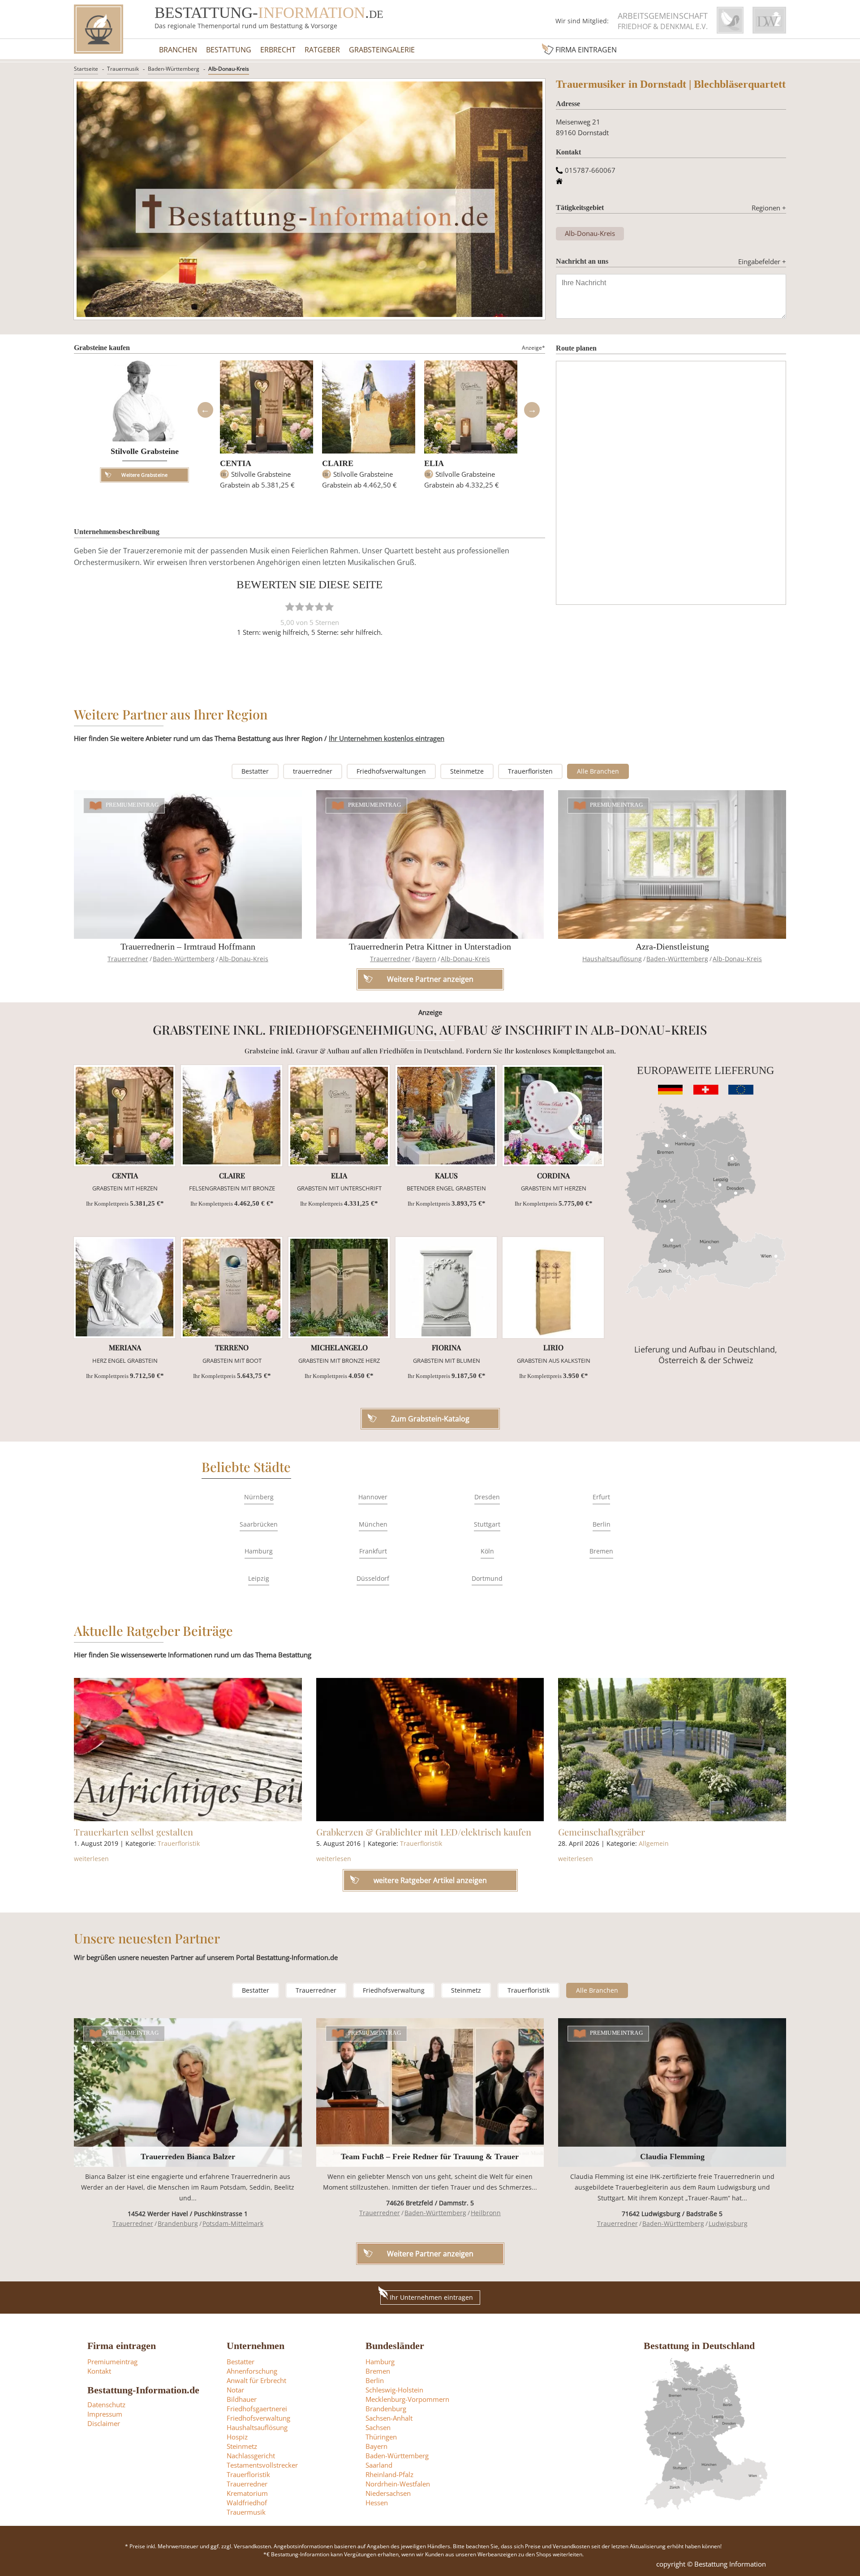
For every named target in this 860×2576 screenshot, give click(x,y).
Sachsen (378, 2427)
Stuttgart (487, 1524)
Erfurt (601, 1497)
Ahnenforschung (252, 2371)
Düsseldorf (373, 1578)
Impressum (105, 2414)
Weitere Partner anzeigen (430, 2254)
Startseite (86, 69)
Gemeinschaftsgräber (602, 1832)
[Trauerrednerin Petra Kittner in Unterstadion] (430, 864)
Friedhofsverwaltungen (391, 771)
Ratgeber (322, 50)
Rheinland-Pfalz (389, 2474)
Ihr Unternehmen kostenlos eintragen (387, 738)
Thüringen (381, 2437)
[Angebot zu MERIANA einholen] (125, 1288)
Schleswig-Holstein (394, 2390)
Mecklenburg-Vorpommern (407, 2399)
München (373, 1524)
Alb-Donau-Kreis (229, 69)
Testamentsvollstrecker (262, 2465)
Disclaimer (104, 2423)
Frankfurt (373, 1551)
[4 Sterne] (319, 607)
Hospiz (237, 2437)
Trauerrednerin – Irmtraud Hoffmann (188, 946)
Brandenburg (178, 2223)
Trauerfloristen (530, 771)
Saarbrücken (259, 1524)
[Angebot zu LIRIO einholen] (553, 1288)
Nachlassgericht (251, 2456)
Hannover (373, 1497)
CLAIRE (338, 463)
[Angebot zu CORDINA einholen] (553, 1116)
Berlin (602, 1524)
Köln (487, 1551)
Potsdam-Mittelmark (233, 2223)
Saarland (379, 2465)
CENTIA (236, 463)
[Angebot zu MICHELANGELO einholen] (339, 1288)
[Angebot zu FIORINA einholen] (446, 1288)
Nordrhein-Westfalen (398, 2484)
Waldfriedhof (247, 2503)
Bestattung (229, 50)
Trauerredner (128, 959)
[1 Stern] (290, 607)
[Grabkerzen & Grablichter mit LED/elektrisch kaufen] (430, 1750)
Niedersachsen (388, 2493)
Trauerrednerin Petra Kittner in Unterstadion (430, 946)
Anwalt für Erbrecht (256, 2380)
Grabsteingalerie (382, 50)
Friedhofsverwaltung (394, 1990)
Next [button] (532, 410)
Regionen (769, 208)
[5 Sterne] (329, 607)
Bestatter (255, 771)
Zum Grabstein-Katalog (430, 1419)
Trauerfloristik (179, 1843)
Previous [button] (205, 410)
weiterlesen (91, 1859)
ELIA (434, 463)
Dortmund (487, 1578)
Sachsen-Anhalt (389, 2418)
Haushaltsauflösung (612, 959)
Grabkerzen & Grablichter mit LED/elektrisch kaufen (424, 1832)
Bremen (601, 1551)
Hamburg (259, 1551)
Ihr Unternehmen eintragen (431, 2297)
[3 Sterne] (310, 607)
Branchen (178, 50)
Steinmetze (467, 771)
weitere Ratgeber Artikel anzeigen (430, 1880)
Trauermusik (123, 69)
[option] (267, 429)
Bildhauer (242, 2399)
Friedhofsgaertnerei (257, 2409)
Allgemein (654, 1843)
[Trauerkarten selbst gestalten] (188, 1750)
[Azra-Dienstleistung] (672, 864)
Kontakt (99, 2371)
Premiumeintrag (132, 805)
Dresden (487, 1497)
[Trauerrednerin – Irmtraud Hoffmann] (188, 864)
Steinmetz (466, 1990)
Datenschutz (106, 2405)
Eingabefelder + (762, 261)
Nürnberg (259, 1497)
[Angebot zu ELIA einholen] (339, 1116)
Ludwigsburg (728, 2223)
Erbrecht (278, 50)
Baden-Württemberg (174, 69)
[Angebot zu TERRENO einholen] (232, 1288)
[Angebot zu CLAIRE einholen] (232, 1116)
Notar (235, 2390)
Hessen (377, 2503)
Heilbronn (486, 2213)
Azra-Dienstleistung (672, 946)
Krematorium (247, 2493)
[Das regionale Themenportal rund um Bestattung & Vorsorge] (99, 29)
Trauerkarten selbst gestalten (133, 1832)
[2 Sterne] (300, 607)
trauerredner (313, 771)
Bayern (426, 959)
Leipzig (259, 1578)
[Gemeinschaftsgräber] (672, 1750)
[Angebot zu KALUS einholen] (446, 1116)
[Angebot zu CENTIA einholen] (125, 1116)
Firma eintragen (586, 50)
